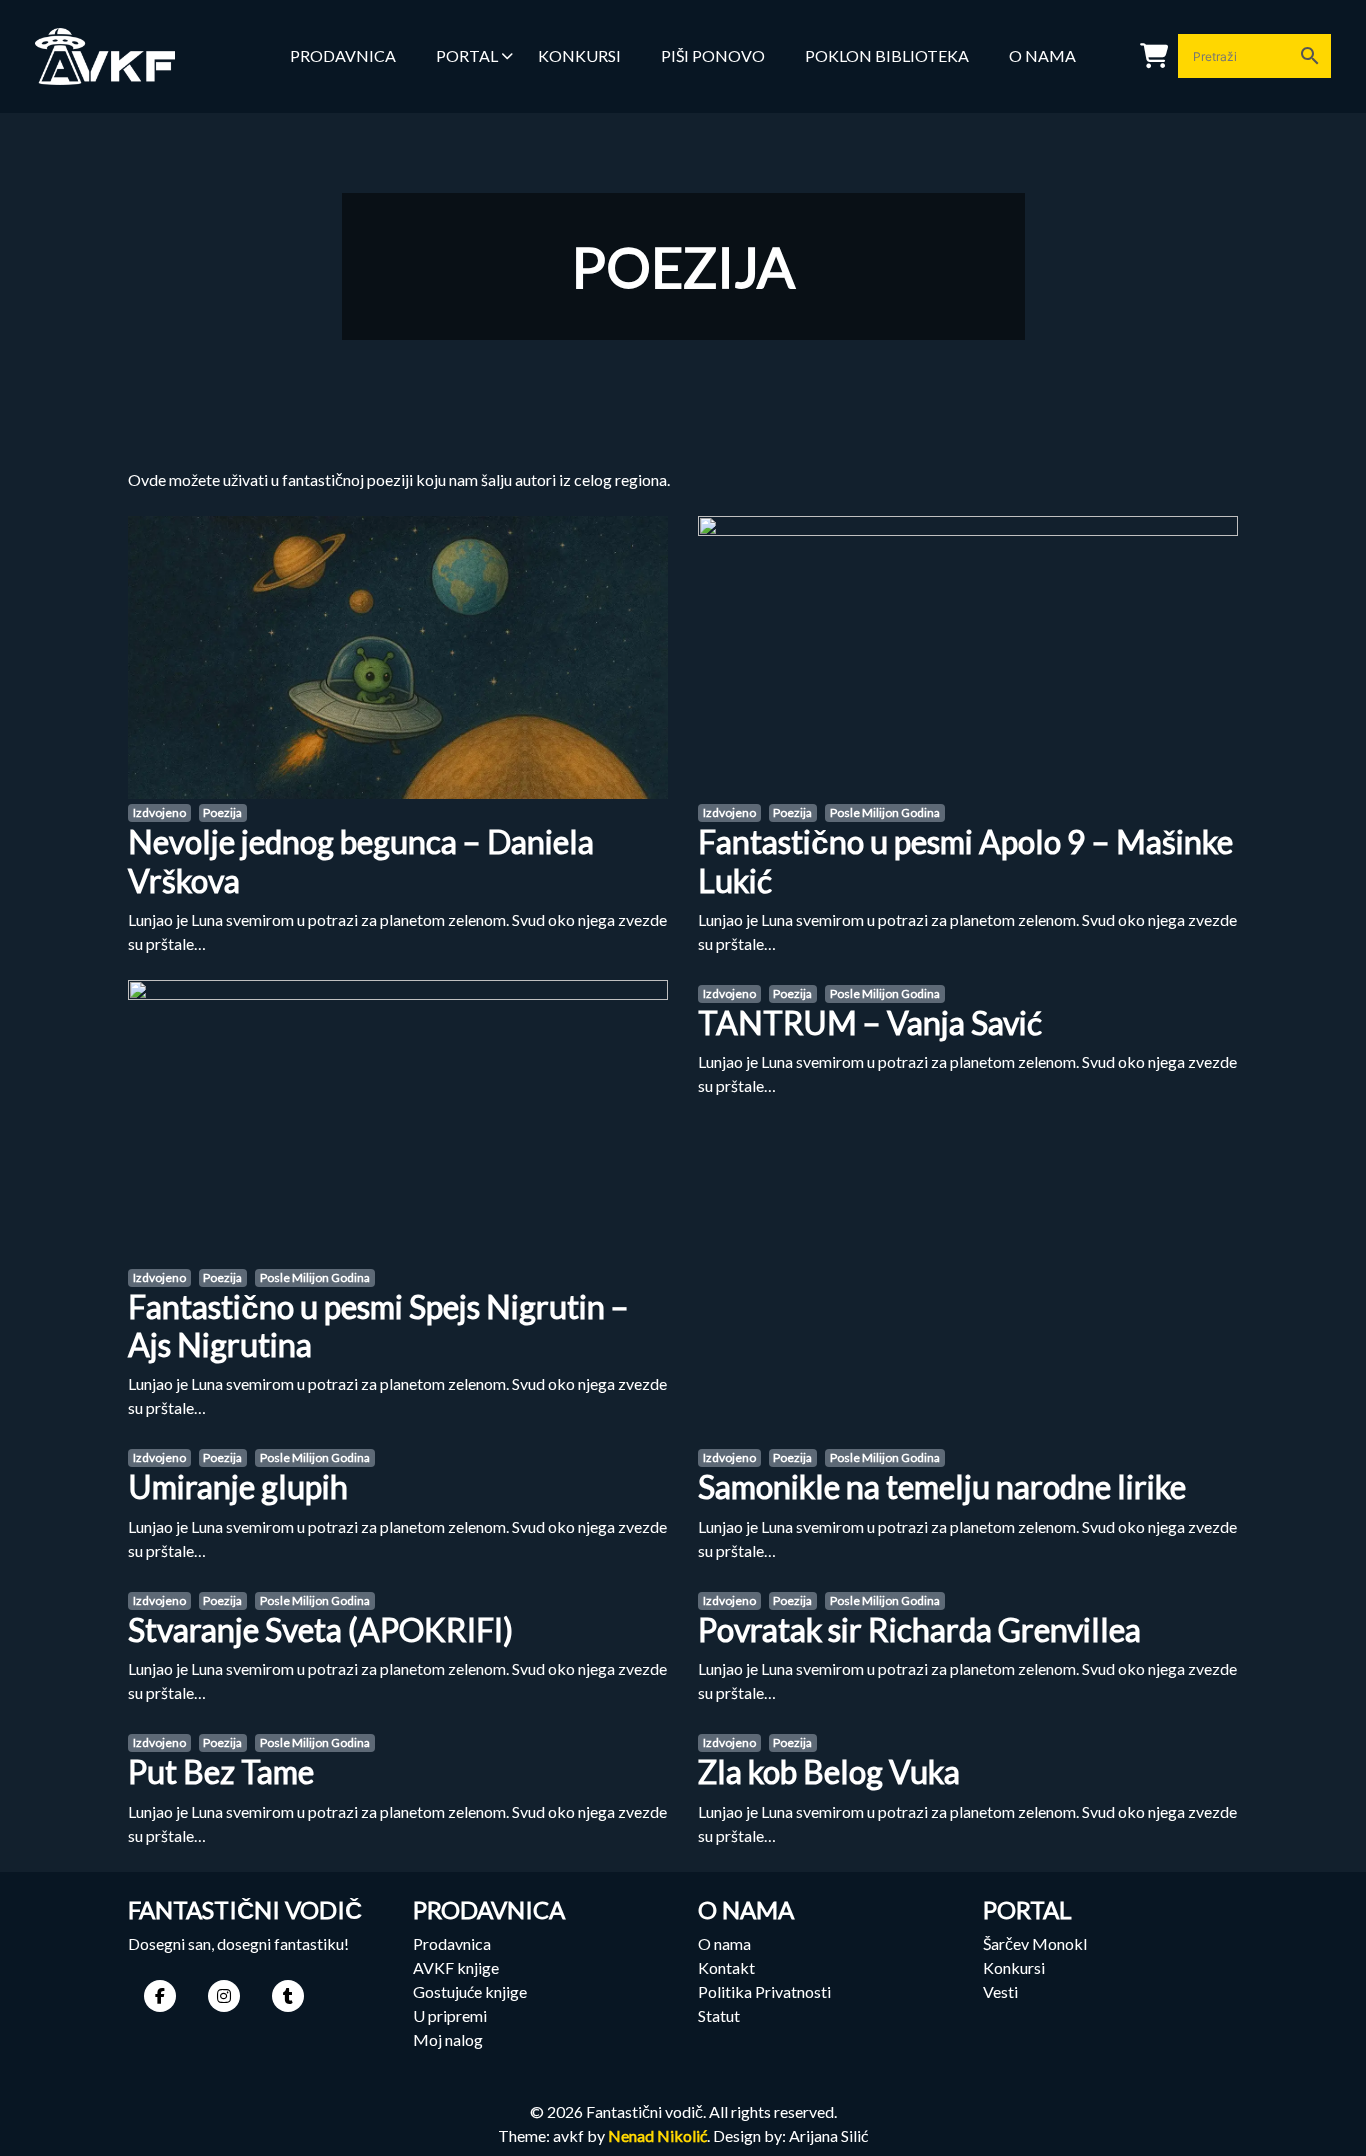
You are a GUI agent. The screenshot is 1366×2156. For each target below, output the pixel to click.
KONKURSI (579, 55)
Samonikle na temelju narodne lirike (942, 1486)
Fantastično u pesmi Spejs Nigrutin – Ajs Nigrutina (378, 1325)
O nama (1042, 55)
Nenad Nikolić (657, 2135)
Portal (467, 55)
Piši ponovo (713, 55)
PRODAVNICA (343, 55)
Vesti (1000, 1991)
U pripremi (450, 2015)
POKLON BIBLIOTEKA (887, 55)
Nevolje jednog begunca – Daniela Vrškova (361, 860)
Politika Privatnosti (764, 1991)
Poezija (222, 812)
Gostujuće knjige (470, 1991)
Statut (719, 2015)
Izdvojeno (159, 812)
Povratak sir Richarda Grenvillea (919, 1629)
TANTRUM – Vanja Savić (870, 1022)
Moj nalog (448, 2039)
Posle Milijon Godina (885, 812)
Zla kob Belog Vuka (829, 1771)
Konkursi (1014, 1967)
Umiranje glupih (238, 1486)
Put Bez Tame (221, 1771)
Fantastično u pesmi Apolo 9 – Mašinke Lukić (965, 860)
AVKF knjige (456, 1967)
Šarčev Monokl (1035, 1943)
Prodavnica (452, 1943)
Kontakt (726, 1967)
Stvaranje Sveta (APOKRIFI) (320, 1629)
